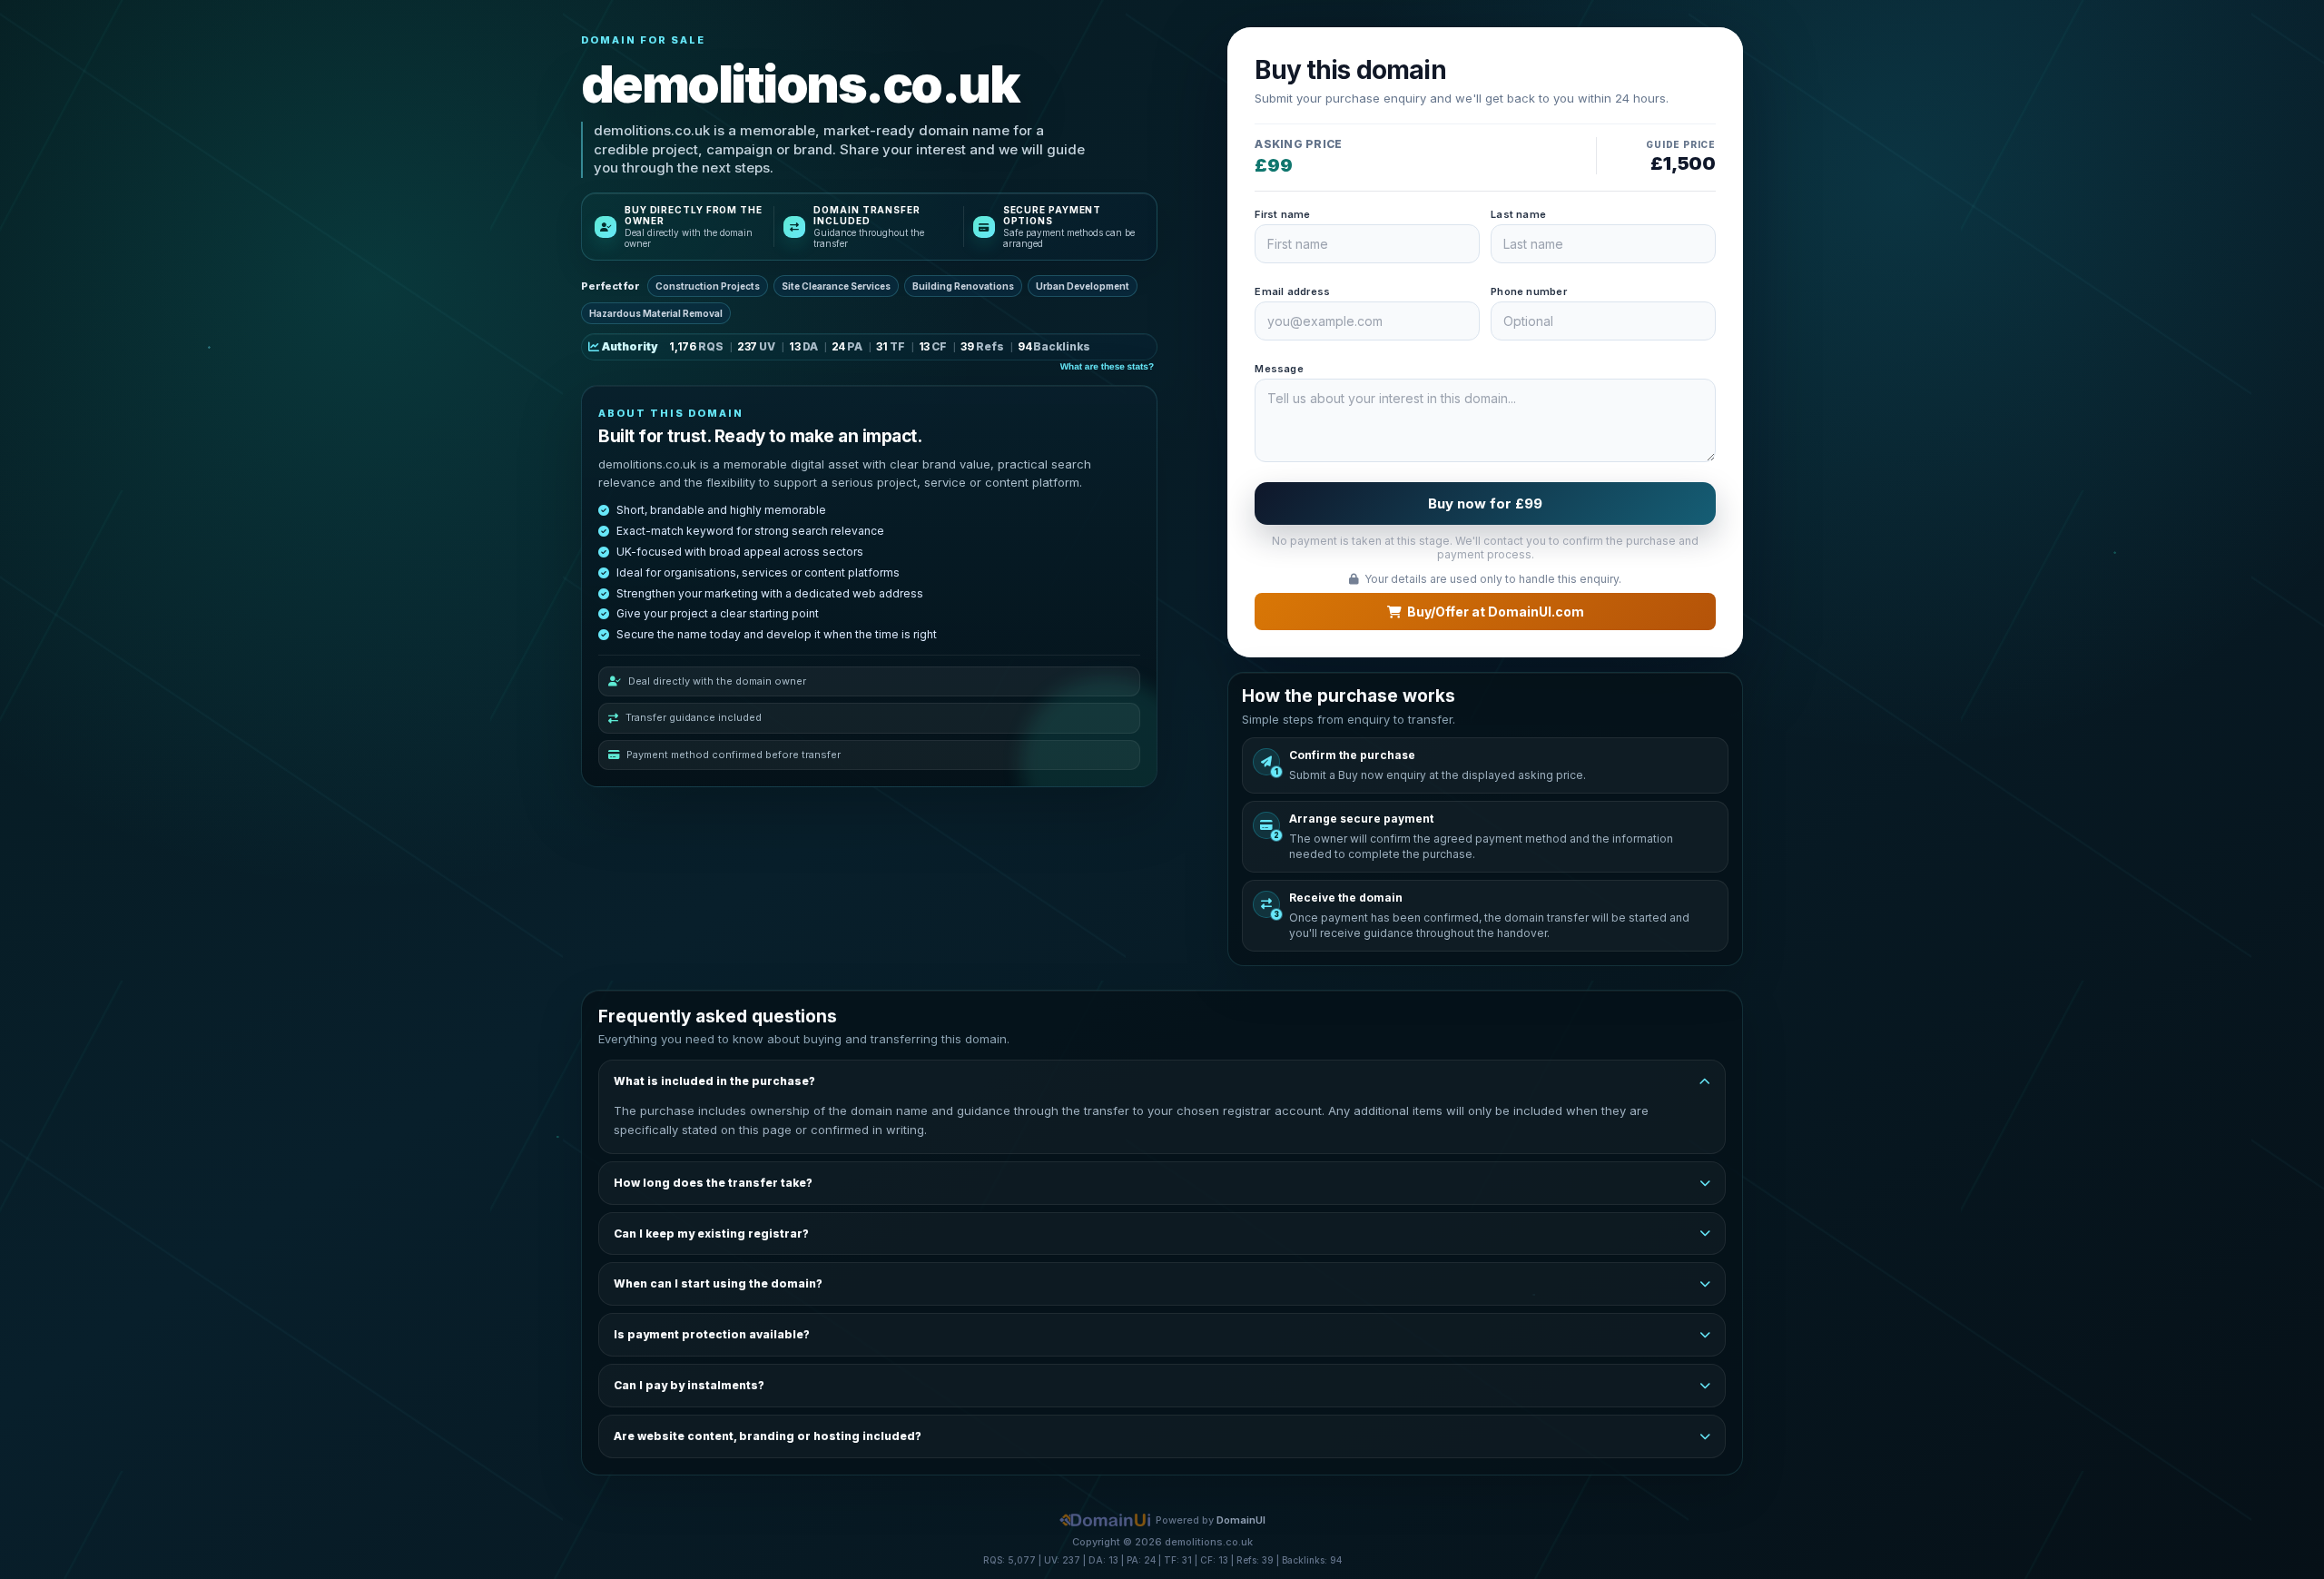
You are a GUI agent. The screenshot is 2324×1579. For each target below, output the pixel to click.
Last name (1518, 214)
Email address (1292, 291)
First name (1282, 214)
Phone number (1529, 291)
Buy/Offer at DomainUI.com (1496, 612)
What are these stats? (1107, 367)
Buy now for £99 (1485, 503)
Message (1279, 369)
